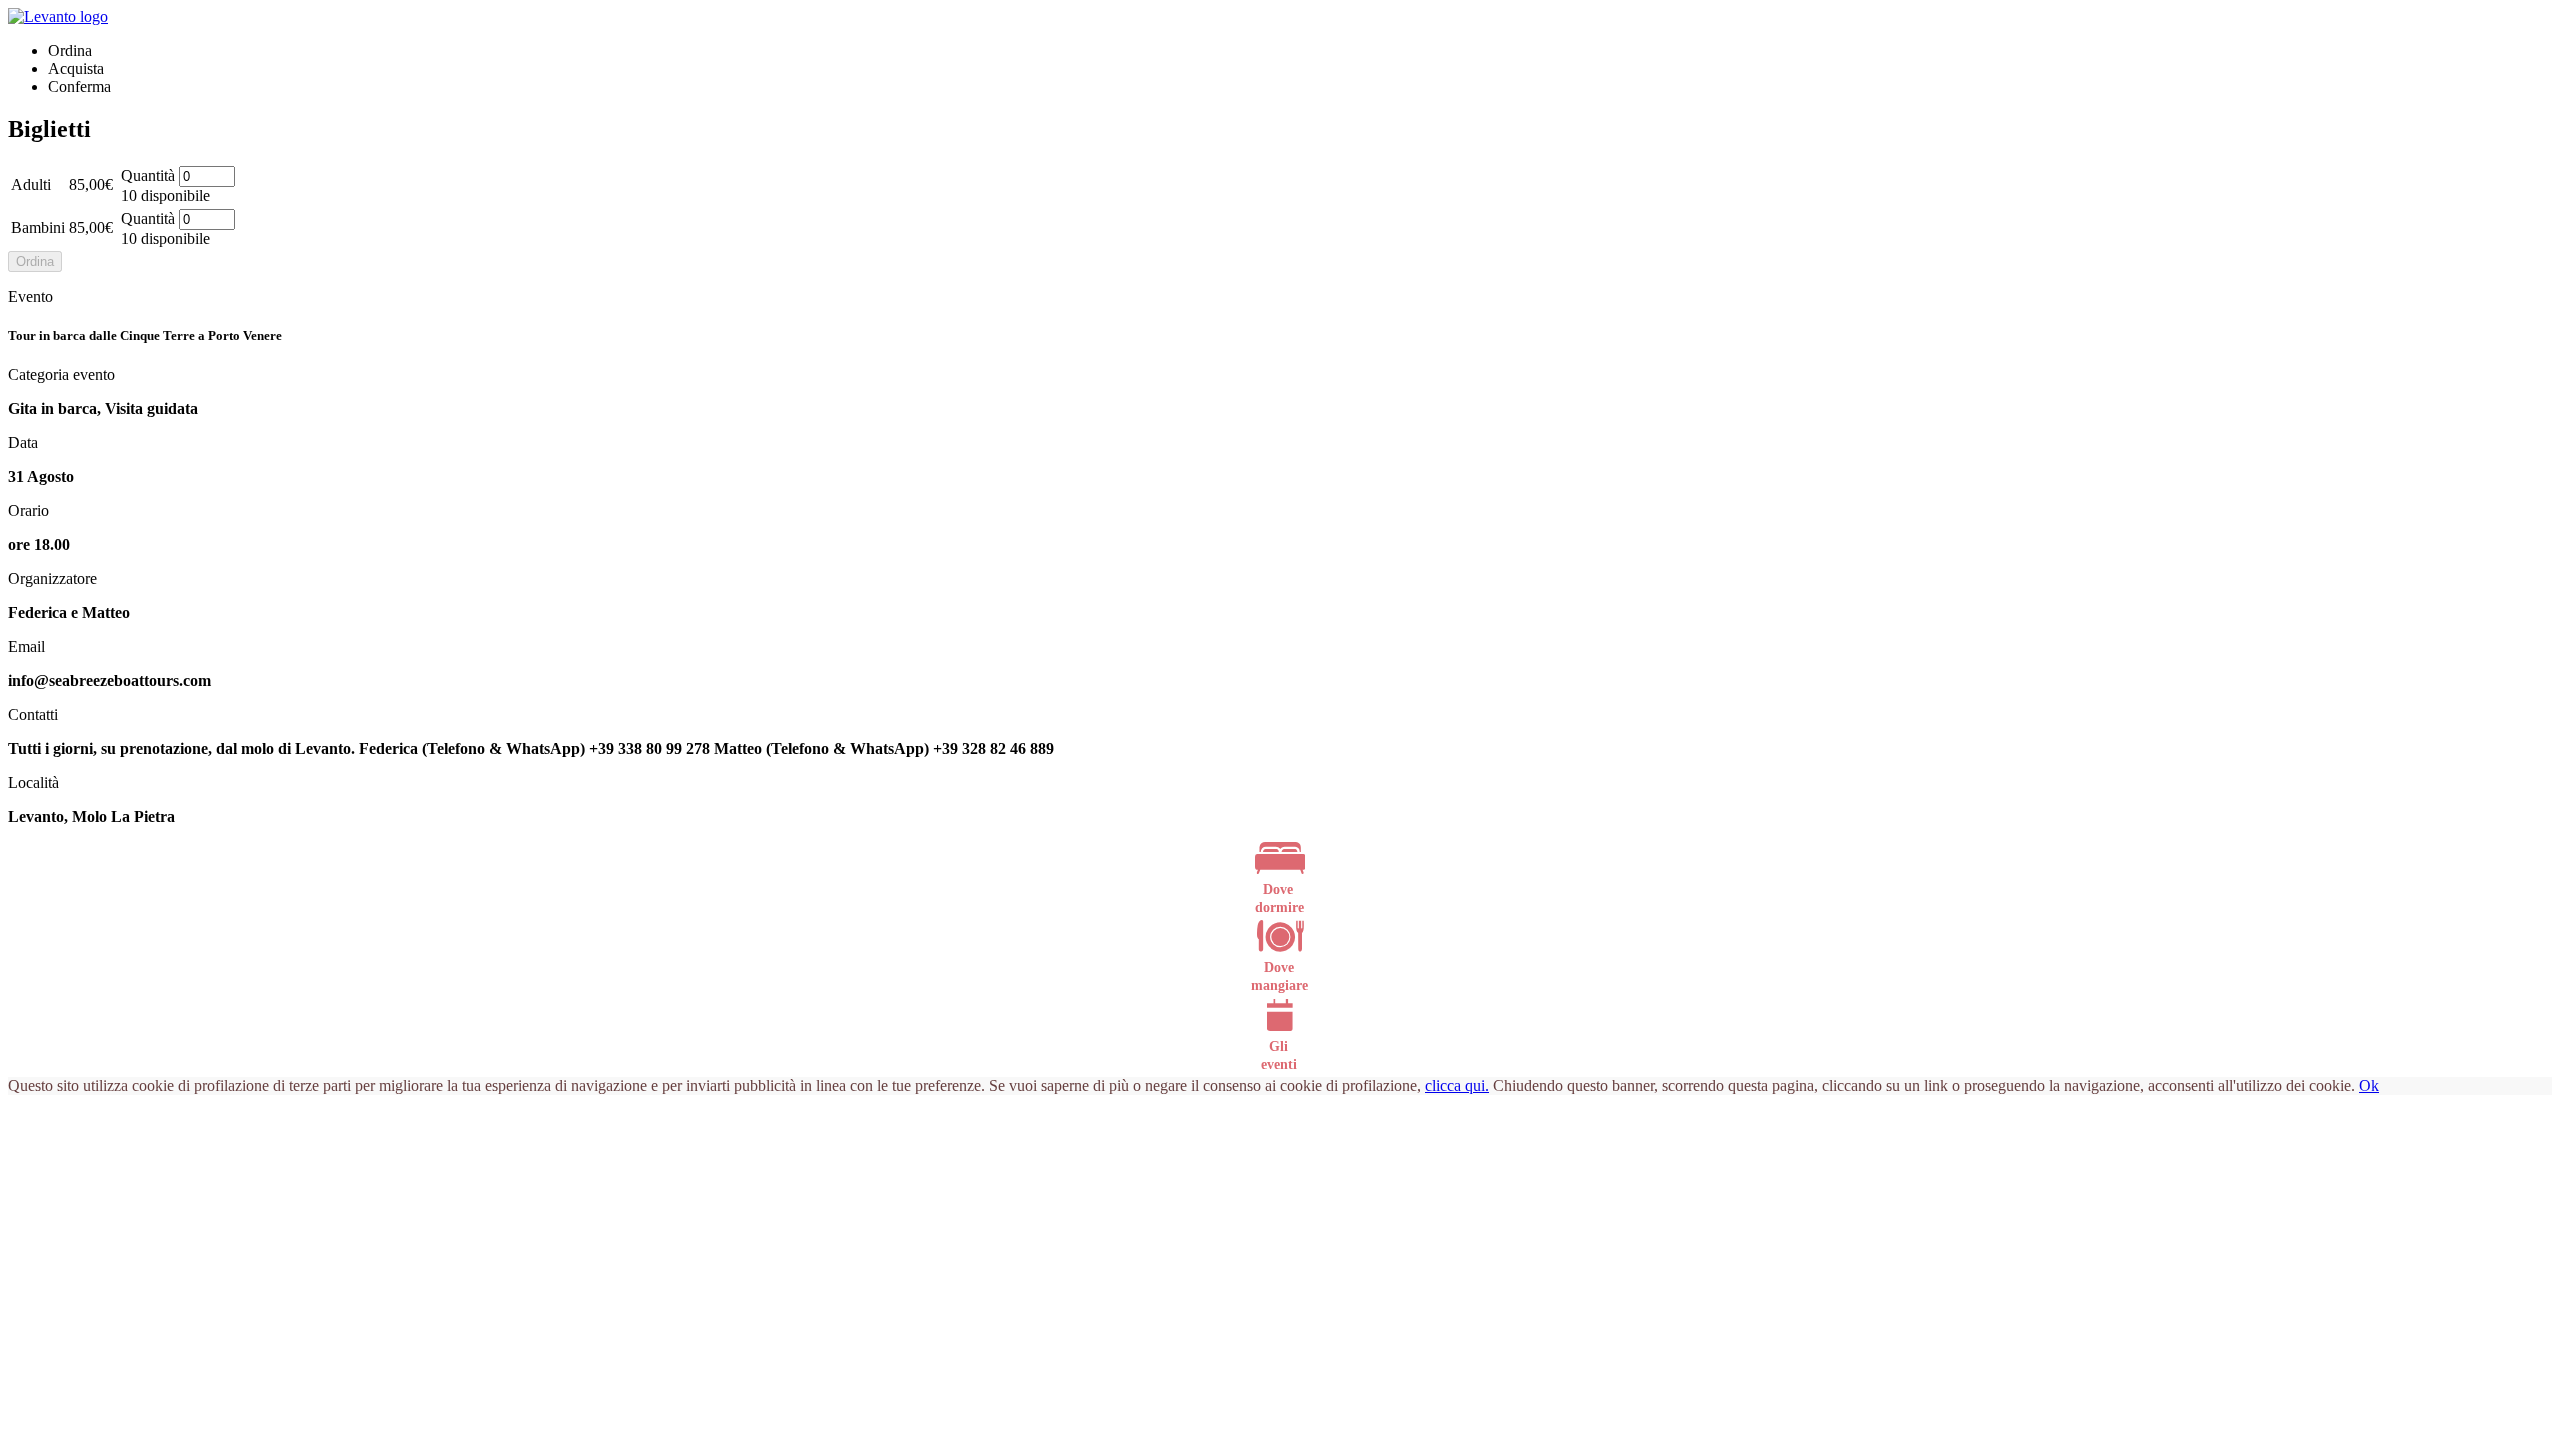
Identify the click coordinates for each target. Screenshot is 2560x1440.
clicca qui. (1457, 1085)
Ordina (35, 261)
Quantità (148, 175)
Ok (2369, 1085)
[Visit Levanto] (58, 16)
